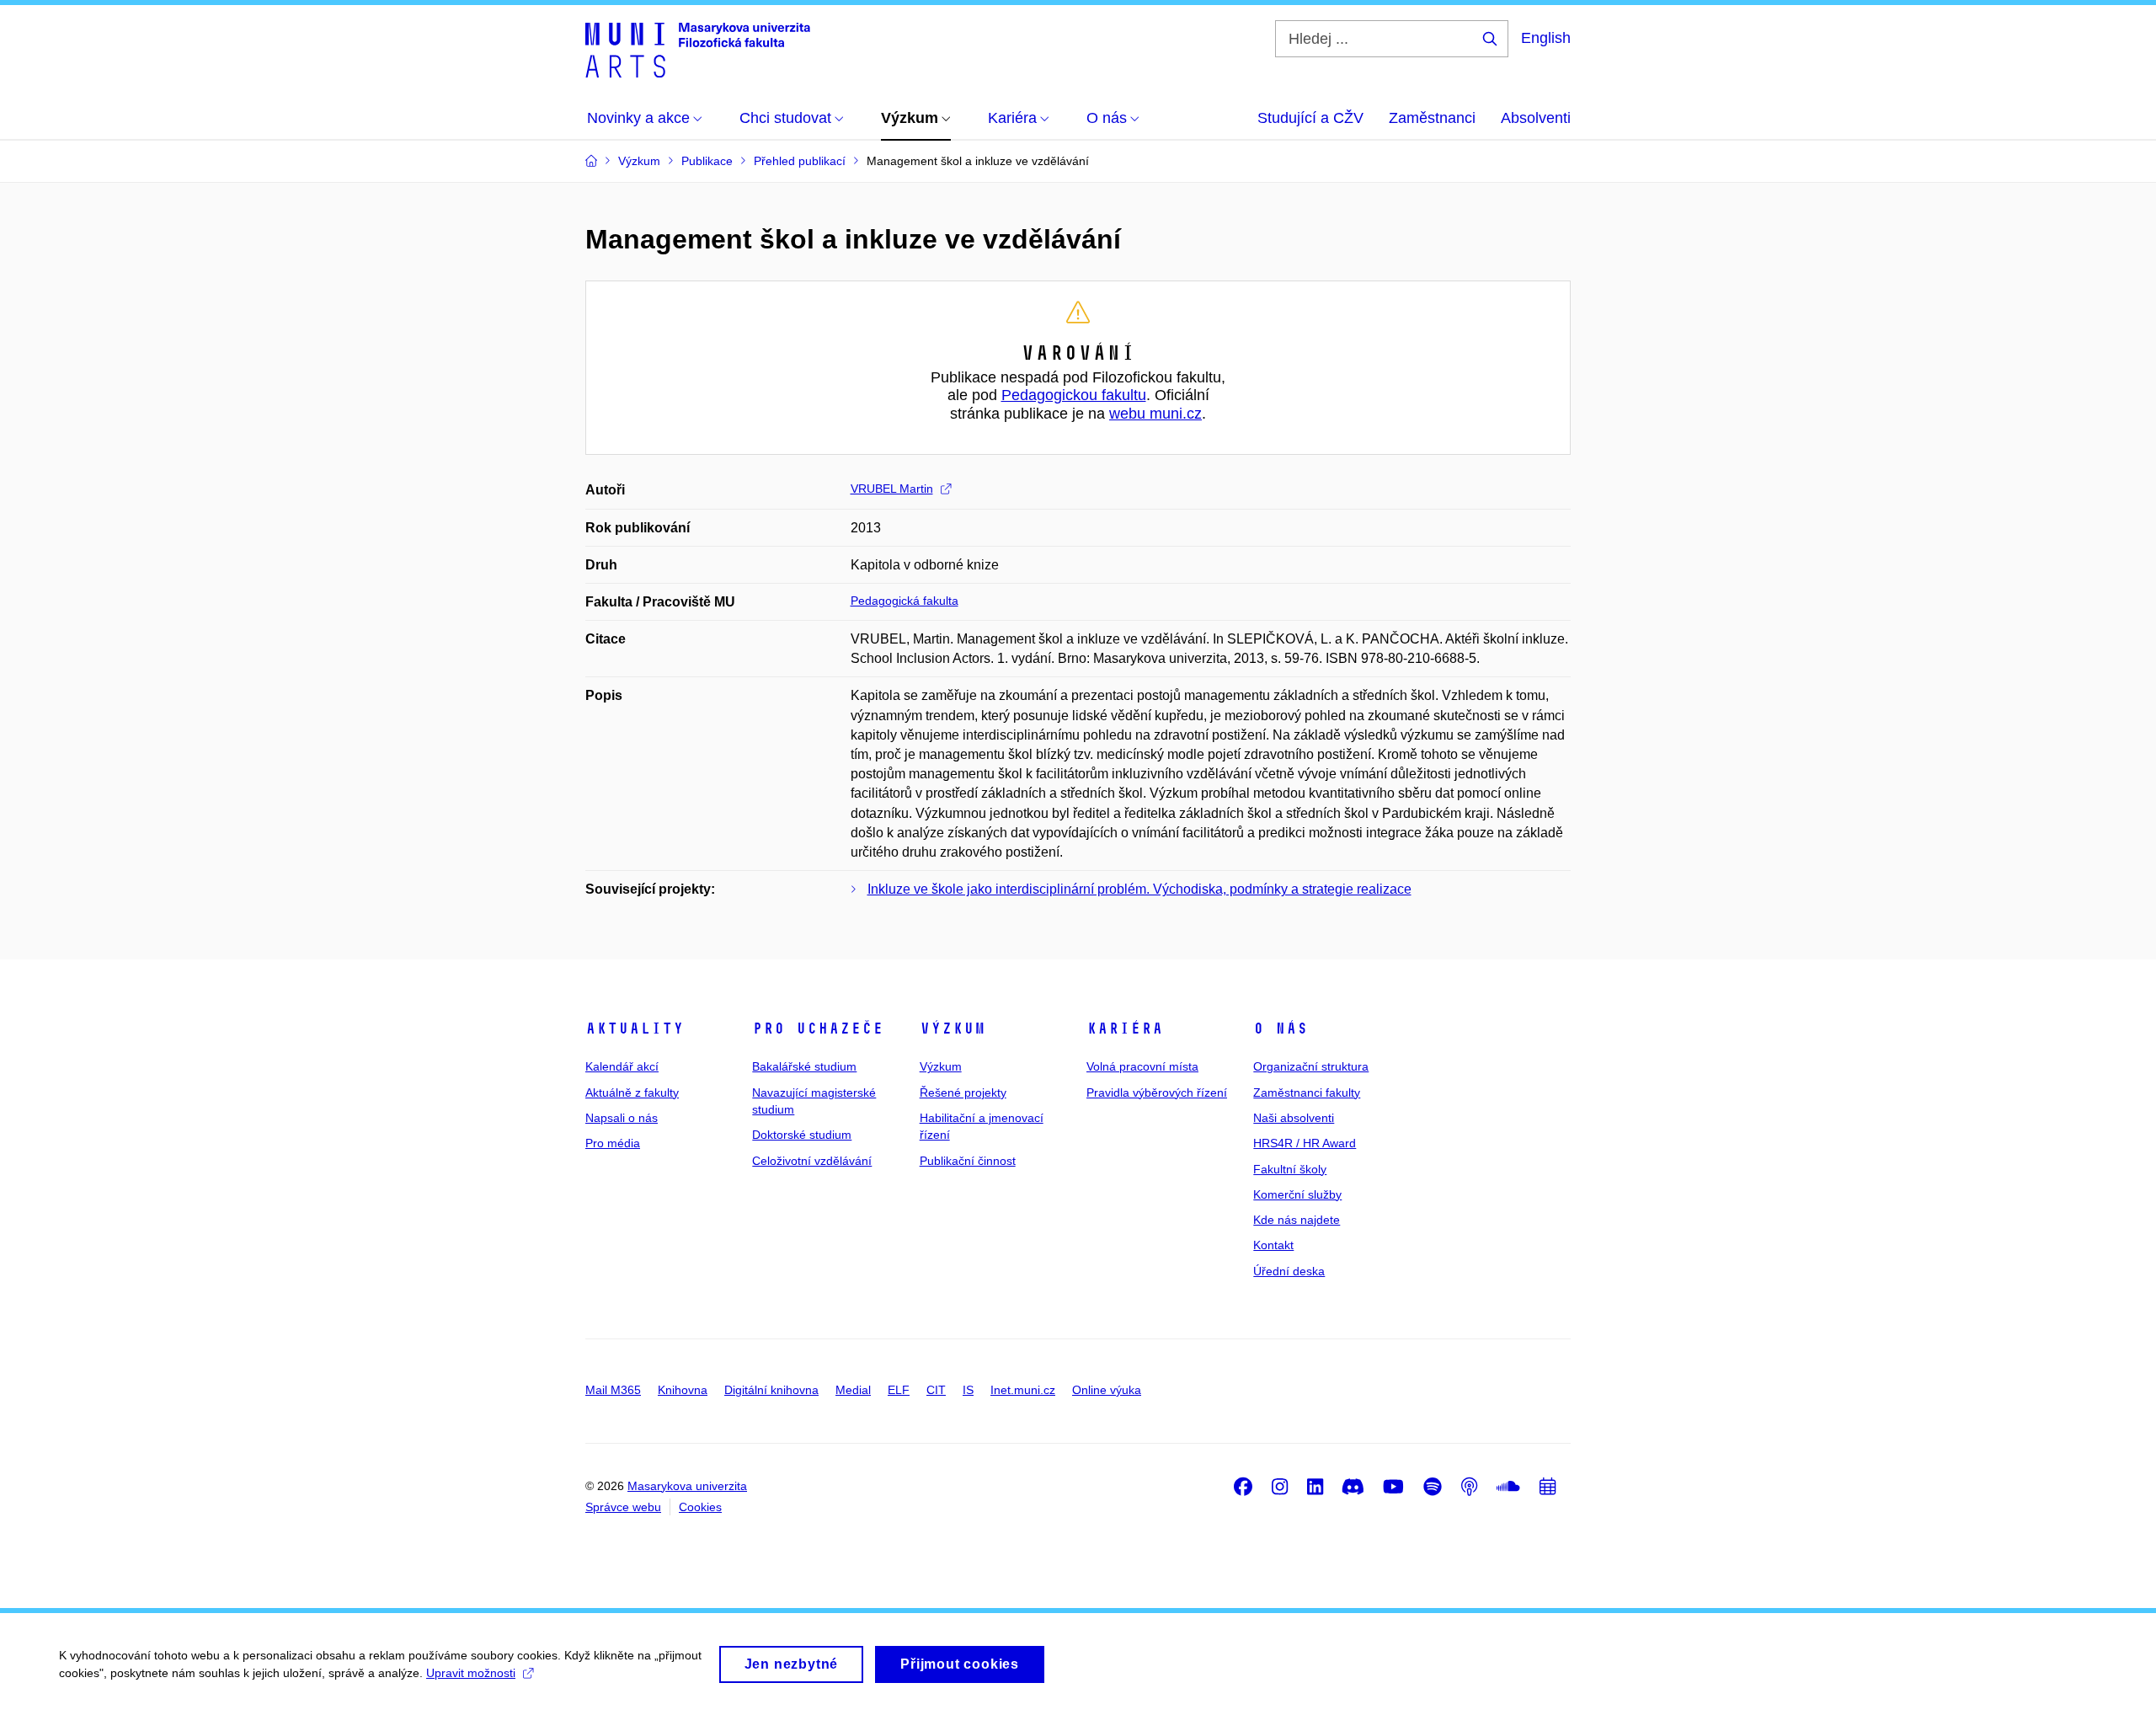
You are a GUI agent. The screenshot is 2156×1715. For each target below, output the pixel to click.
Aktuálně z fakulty (632, 1093)
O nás (1281, 1028)
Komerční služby (1297, 1194)
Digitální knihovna (771, 1390)
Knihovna (683, 1390)
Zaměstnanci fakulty (1307, 1093)
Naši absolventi (1294, 1118)
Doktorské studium (802, 1135)
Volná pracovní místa (1142, 1066)
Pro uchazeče (818, 1028)
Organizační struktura (1311, 1066)
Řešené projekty (963, 1093)
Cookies (700, 1507)
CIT (936, 1390)
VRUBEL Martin (892, 489)
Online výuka (1107, 1390)
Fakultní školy (1290, 1169)
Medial (853, 1390)
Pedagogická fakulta (905, 601)
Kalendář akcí (622, 1066)
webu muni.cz (1155, 414)
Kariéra (1125, 1028)
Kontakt (1273, 1245)
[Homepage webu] (698, 49)
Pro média (613, 1143)
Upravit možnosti (471, 1673)
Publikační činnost (968, 1161)
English (1546, 38)
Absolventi (1536, 118)
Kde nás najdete (1297, 1220)
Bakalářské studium (804, 1066)
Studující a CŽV (1310, 118)
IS (968, 1390)
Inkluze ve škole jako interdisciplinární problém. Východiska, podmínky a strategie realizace (1139, 889)
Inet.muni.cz (1023, 1390)
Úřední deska (1289, 1271)
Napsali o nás (622, 1118)
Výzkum (953, 1028)
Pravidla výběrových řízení (1157, 1093)
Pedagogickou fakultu (1074, 395)
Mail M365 (613, 1390)
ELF (899, 1390)
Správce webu (623, 1507)
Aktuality (635, 1028)
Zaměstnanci (1432, 118)
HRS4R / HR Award (1305, 1143)
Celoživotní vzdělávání (812, 1161)
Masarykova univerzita (687, 1486)
